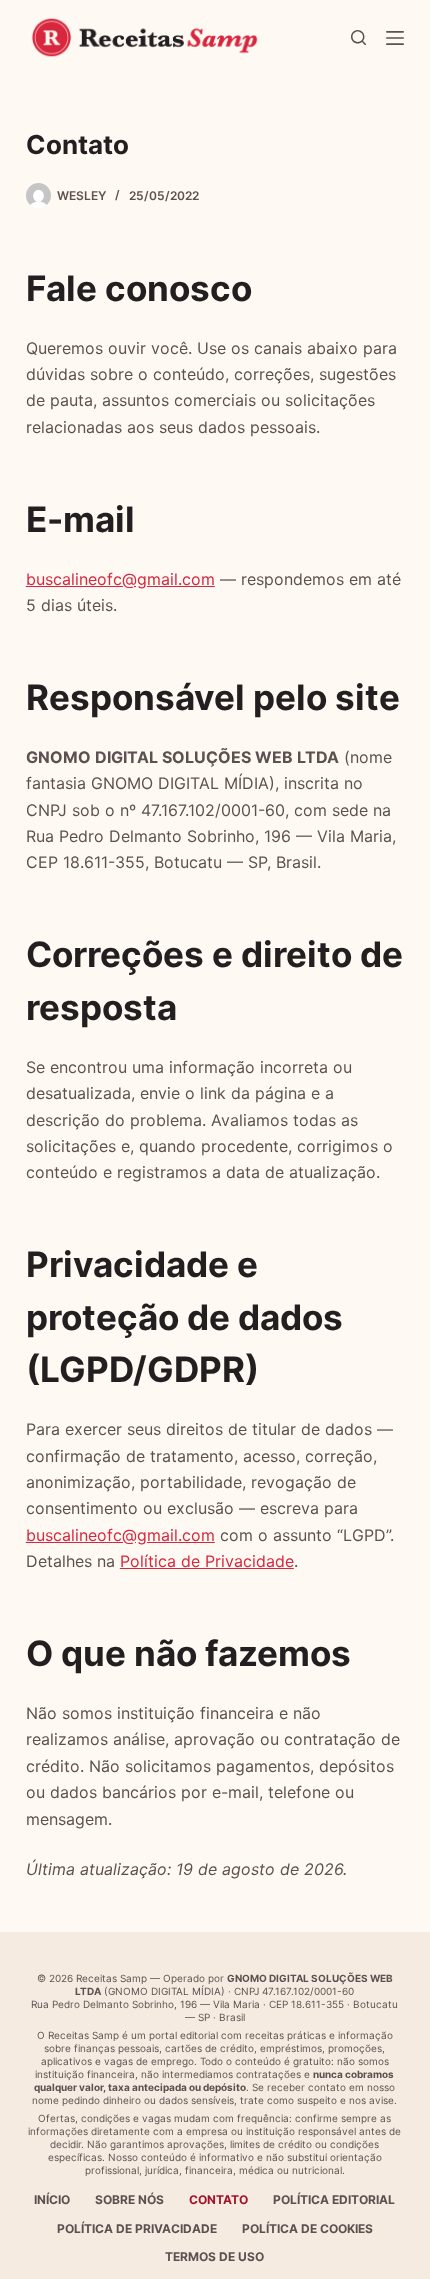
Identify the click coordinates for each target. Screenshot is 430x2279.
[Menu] (395, 38)
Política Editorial (334, 2199)
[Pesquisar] (358, 37)
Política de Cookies (307, 2228)
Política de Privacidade (207, 1561)
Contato (218, 2199)
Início (52, 2199)
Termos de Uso (214, 2256)
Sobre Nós (129, 2199)
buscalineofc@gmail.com (120, 579)
